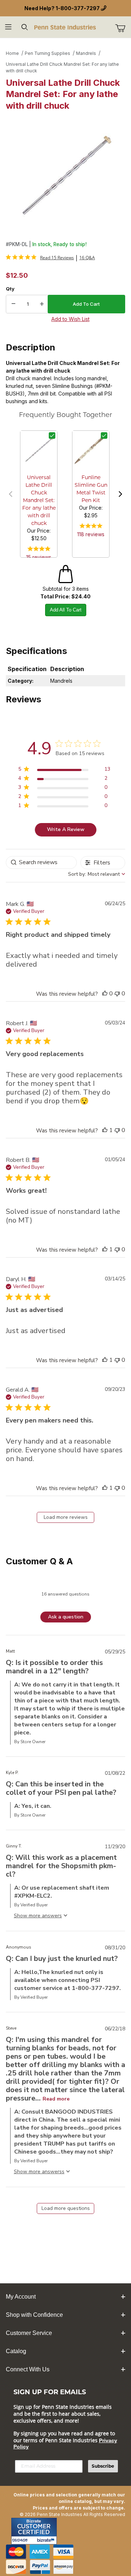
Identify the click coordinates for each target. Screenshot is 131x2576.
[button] (11, 494)
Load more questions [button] (66, 2208)
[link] (40, 257)
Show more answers (38, 2172)
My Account (21, 2297)
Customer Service (29, 2333)
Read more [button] (56, 2099)
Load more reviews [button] (66, 1517)
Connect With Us (28, 2369)
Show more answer (37, 1916)
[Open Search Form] (25, 27)
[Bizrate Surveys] (47, 2540)
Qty (10, 289)
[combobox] (97, 874)
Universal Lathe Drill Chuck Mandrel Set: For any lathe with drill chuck (62, 67)
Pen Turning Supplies (47, 53)
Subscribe (103, 2466)
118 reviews (91, 534)
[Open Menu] (8, 27)
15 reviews (39, 557)
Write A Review (66, 829)
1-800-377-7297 (78, 8)
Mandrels (86, 53)
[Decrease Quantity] (13, 304)
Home (12, 53)
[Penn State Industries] (65, 27)
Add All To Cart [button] (66, 610)
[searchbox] (41, 862)
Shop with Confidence (34, 2315)
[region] (64, 771)
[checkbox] (52, 436)
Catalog (16, 2351)
